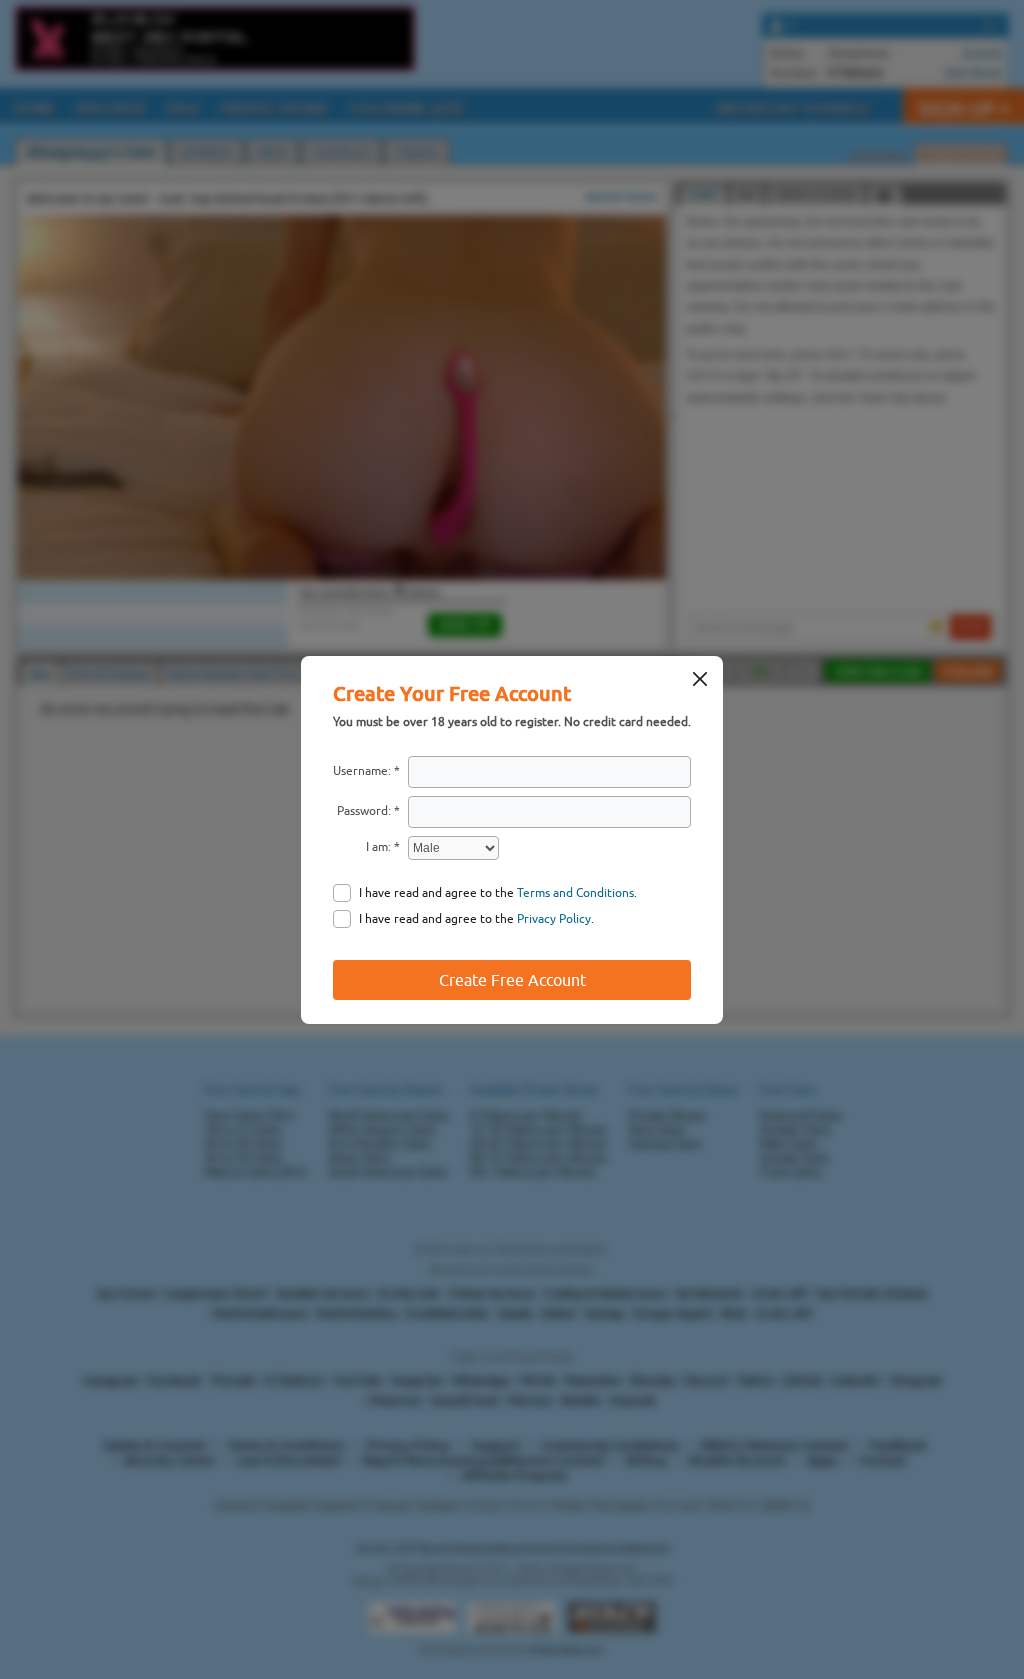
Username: (362, 771)
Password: (364, 811)
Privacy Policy (554, 919)
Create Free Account (512, 980)
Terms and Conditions (575, 893)
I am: (378, 847)
